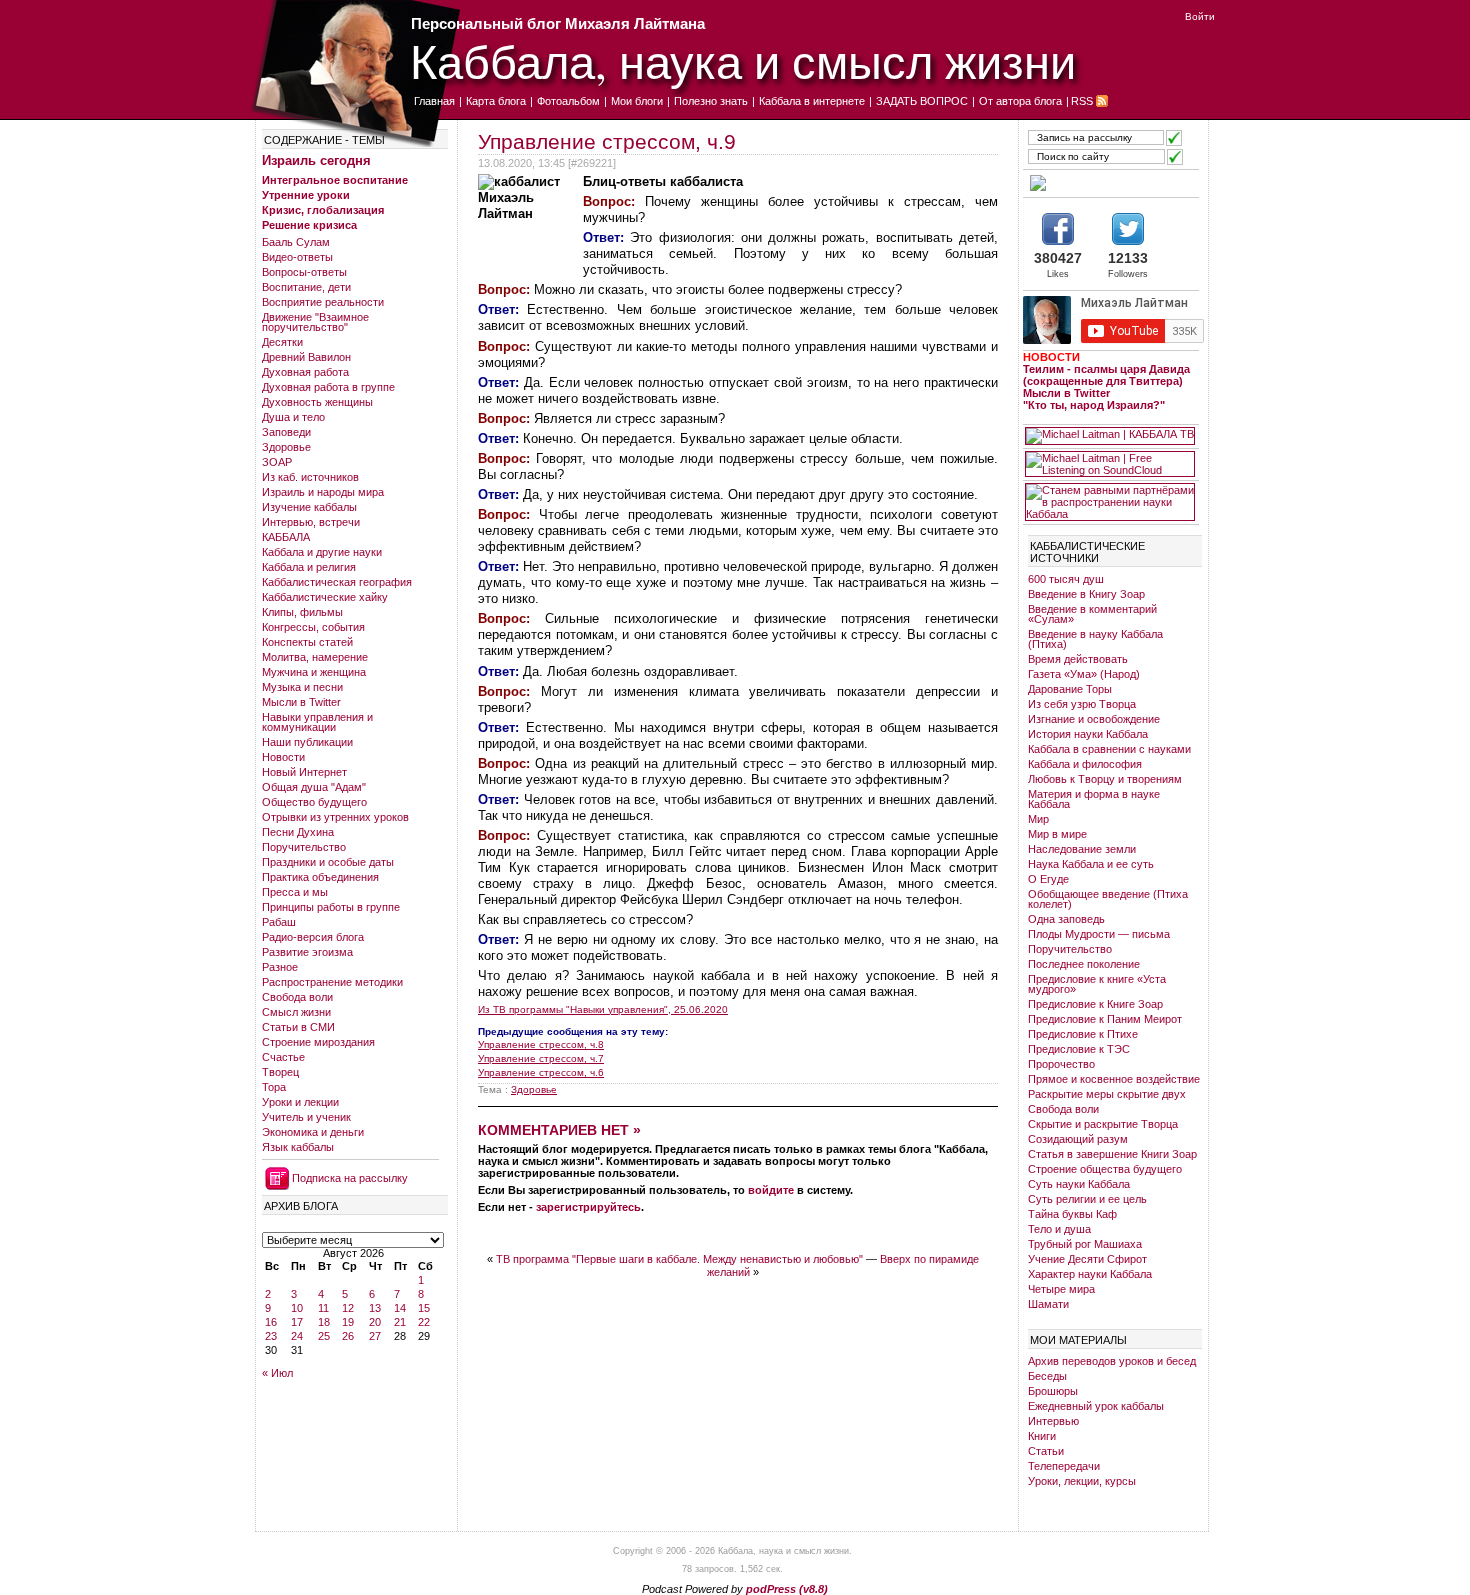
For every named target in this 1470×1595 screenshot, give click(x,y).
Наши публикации (307, 742)
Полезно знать (711, 101)
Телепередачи (1064, 1466)
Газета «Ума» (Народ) (1084, 674)
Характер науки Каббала (1090, 1274)
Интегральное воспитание (335, 180)
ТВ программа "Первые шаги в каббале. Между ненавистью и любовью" (679, 1259)
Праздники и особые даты (328, 862)
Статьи (1046, 1451)
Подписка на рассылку (350, 1178)
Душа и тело (293, 417)
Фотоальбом (568, 101)
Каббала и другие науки (322, 552)
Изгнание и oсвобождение (1094, 719)
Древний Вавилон (306, 357)
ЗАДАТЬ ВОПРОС (922, 101)
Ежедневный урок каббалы (1096, 1406)
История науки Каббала (1088, 734)
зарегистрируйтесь (588, 1207)
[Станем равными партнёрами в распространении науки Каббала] (1110, 502)
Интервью (1053, 1421)
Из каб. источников (310, 477)
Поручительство (304, 847)
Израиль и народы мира (323, 492)
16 (271, 1322)
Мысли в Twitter (301, 702)
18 (324, 1322)
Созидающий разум (1078, 1139)
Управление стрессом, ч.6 (541, 1072)
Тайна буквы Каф (1072, 1214)
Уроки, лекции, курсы (1082, 1481)
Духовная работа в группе (328, 387)
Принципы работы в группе (331, 907)
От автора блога (1020, 101)
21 (400, 1322)
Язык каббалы (298, 1147)
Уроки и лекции (300, 1102)
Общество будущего (314, 802)
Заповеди (286, 432)
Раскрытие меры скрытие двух (1107, 1094)
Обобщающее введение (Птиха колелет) (1108, 899)
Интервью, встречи (311, 522)
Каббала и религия (309, 567)
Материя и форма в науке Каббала (1094, 799)
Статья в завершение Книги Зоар (1112, 1154)
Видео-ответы (297, 257)
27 (375, 1336)
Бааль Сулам (296, 242)
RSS (1082, 101)
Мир (1038, 819)
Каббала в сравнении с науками (1109, 749)
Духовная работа (305, 372)
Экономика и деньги (313, 1132)
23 (271, 1336)
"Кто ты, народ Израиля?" (1094, 405)
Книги (1042, 1436)
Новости (283, 757)
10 (297, 1308)
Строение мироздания (318, 1042)
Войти (1200, 16)
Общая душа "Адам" (314, 787)
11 (323, 1308)
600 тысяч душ (1066, 579)
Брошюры (1053, 1391)
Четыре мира (1061, 1289)
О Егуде (1048, 879)
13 (375, 1308)
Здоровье (286, 447)
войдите (771, 1190)
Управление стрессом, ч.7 (541, 1058)
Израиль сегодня (316, 160)
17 (297, 1322)
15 (424, 1308)
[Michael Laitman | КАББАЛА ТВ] (1110, 436)
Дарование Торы (1070, 689)
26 (348, 1336)
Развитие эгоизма (307, 952)
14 (400, 1308)
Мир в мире (1057, 834)
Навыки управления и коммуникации (317, 722)
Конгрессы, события (313, 627)
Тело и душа (1059, 1229)
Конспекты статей (307, 642)
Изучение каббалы (309, 507)
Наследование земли (1082, 849)
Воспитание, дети (306, 287)
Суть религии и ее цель (1087, 1199)
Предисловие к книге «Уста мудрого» (1097, 984)
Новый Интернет (304, 772)
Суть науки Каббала (1079, 1184)
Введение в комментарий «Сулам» (1092, 614)
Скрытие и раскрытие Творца (1103, 1124)
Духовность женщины (317, 402)
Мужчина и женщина (314, 672)
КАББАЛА (286, 537)
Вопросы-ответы (304, 272)
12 (348, 1308)
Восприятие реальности (323, 302)
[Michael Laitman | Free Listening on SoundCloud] (1110, 464)
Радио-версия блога (313, 937)
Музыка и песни (302, 687)
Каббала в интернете (812, 101)
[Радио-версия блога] (1110, 183)
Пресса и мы (295, 892)
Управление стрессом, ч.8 (541, 1044)
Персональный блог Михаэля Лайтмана (558, 23)
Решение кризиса (309, 225)
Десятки (282, 342)
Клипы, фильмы (302, 612)
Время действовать (1078, 659)
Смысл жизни (296, 1012)
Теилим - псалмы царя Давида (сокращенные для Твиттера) (1106, 375)
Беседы (1047, 1376)
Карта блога (496, 101)
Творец (280, 1072)
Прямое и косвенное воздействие (1114, 1079)
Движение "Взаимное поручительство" (315, 322)
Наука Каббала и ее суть (1091, 864)
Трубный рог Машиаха (1085, 1244)
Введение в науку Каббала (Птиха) (1095, 639)
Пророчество (1061, 1064)
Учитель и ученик (306, 1117)
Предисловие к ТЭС (1079, 1049)
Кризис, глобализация (323, 210)
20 (375, 1322)
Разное (280, 967)
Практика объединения (320, 877)
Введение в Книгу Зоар (1086, 594)
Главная (434, 101)
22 (424, 1322)
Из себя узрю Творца (1082, 704)
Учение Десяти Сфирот (1087, 1259)
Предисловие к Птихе (1083, 1034)
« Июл (277, 1373)
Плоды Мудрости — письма (1099, 934)
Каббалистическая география (337, 582)
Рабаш (279, 922)
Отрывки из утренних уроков (335, 817)
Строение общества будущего (1105, 1169)
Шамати (1048, 1304)
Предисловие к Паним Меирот (1105, 1019)
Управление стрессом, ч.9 (607, 141)
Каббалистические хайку (325, 597)
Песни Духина (298, 832)
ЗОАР (277, 462)
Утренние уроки (306, 195)
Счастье (283, 1057)
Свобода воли (297, 997)
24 (297, 1336)
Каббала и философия (1085, 764)
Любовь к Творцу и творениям (1105, 779)
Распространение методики (332, 982)
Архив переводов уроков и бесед (1112, 1361)
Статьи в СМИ (298, 1027)
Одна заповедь (1066, 919)
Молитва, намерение (315, 657)
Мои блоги (637, 101)
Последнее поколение (1084, 964)
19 (348, 1322)
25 (324, 1336)
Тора (274, 1087)
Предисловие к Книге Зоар (1095, 1004)
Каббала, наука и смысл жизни (743, 60)
